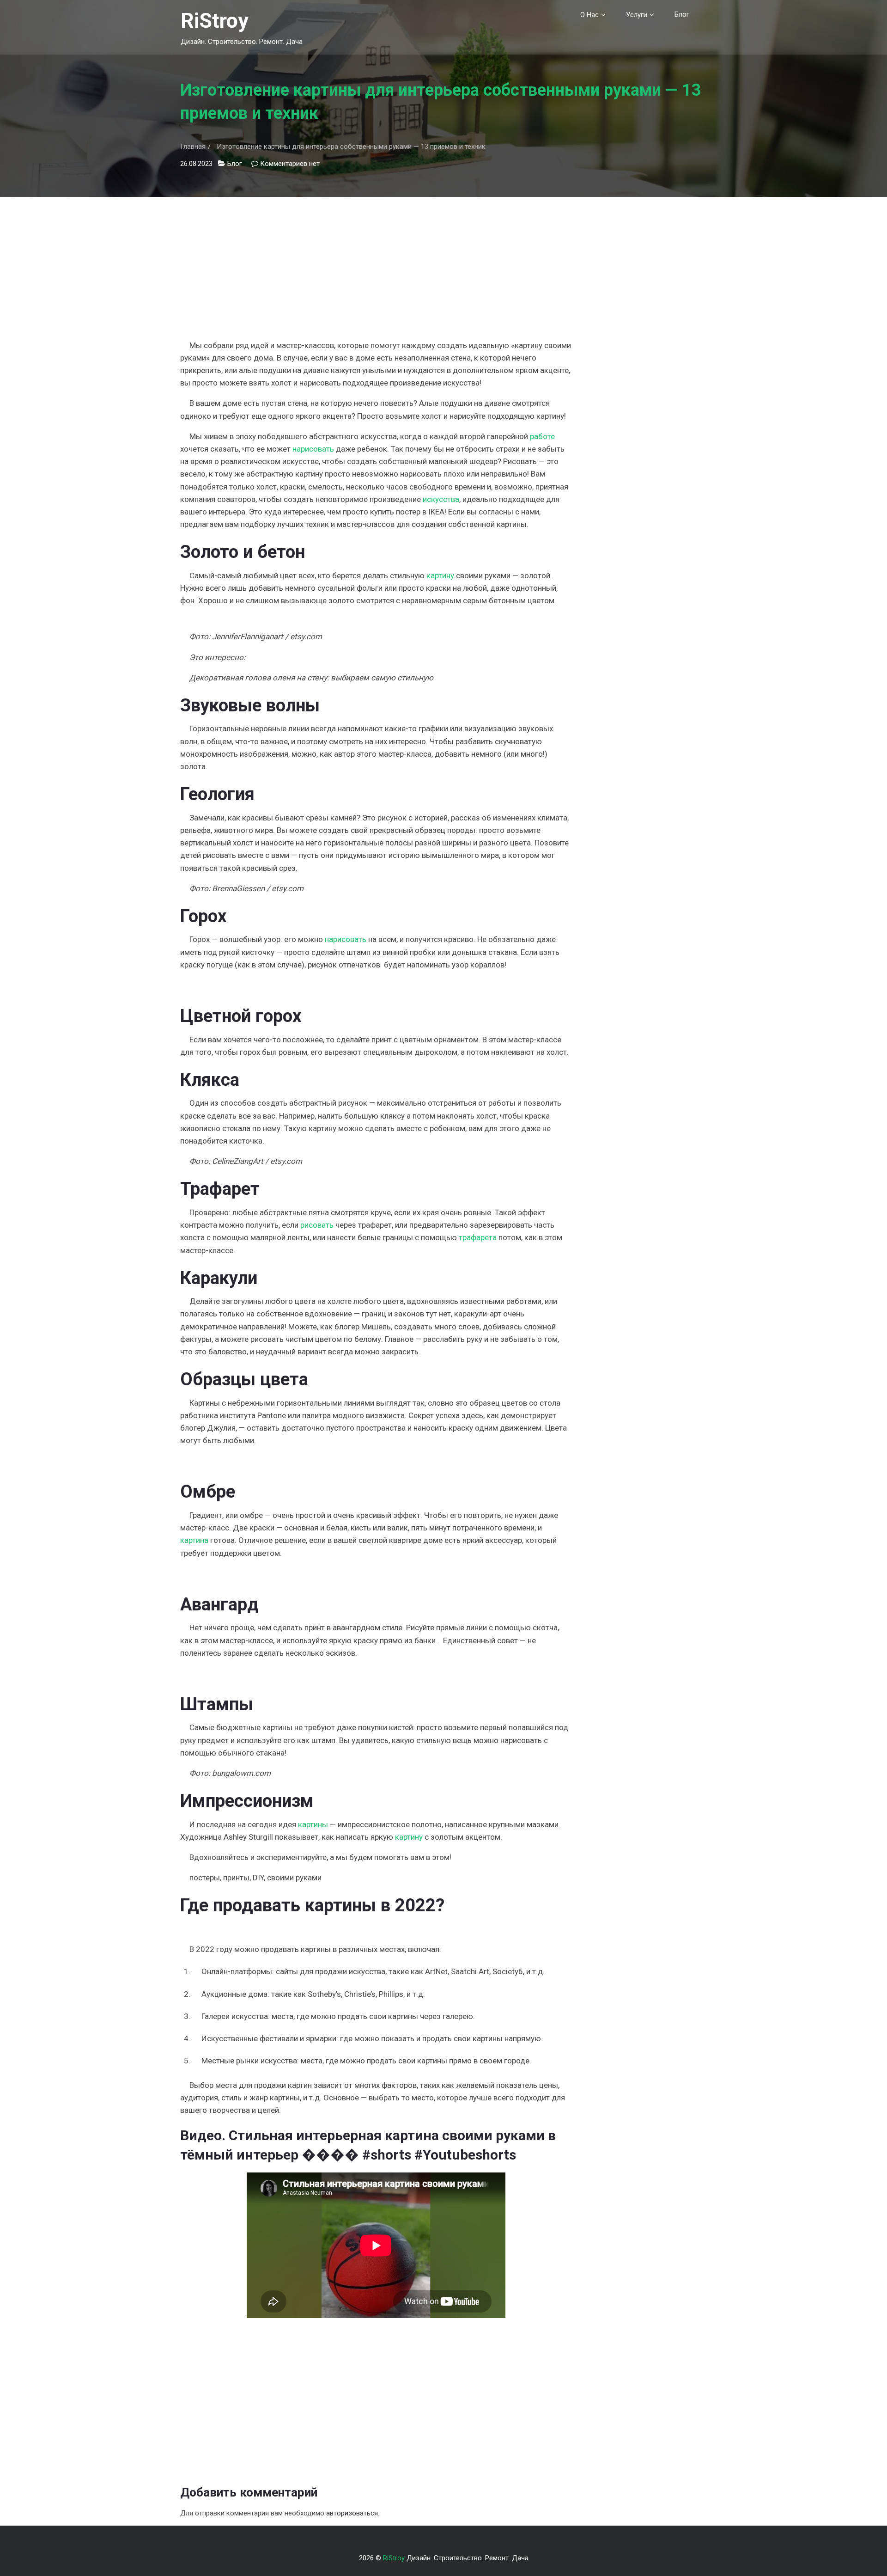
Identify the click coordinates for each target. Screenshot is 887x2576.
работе (542, 436)
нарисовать (313, 449)
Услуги (637, 15)
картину (440, 575)
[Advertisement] (376, 262)
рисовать (317, 1225)
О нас (589, 15)
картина (194, 1540)
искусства (441, 499)
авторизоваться (352, 2513)
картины (313, 1824)
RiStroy (215, 21)
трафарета (478, 1237)
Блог (682, 14)
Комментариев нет (290, 164)
